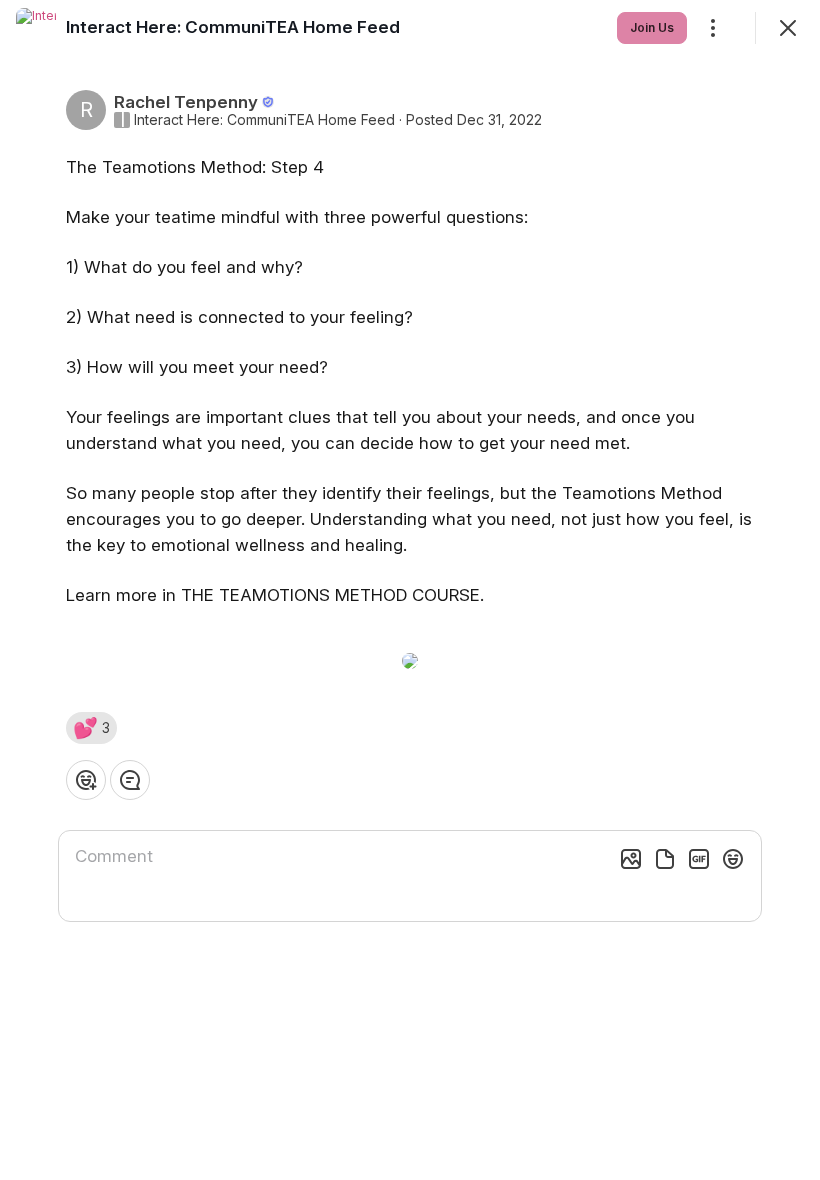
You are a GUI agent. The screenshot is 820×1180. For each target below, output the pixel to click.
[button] (91, 728)
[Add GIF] (699, 859)
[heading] (233, 27)
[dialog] (410, 590)
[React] (86, 780)
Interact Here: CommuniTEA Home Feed (264, 120)
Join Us (652, 27)
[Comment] (130, 780)
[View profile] (36, 28)
